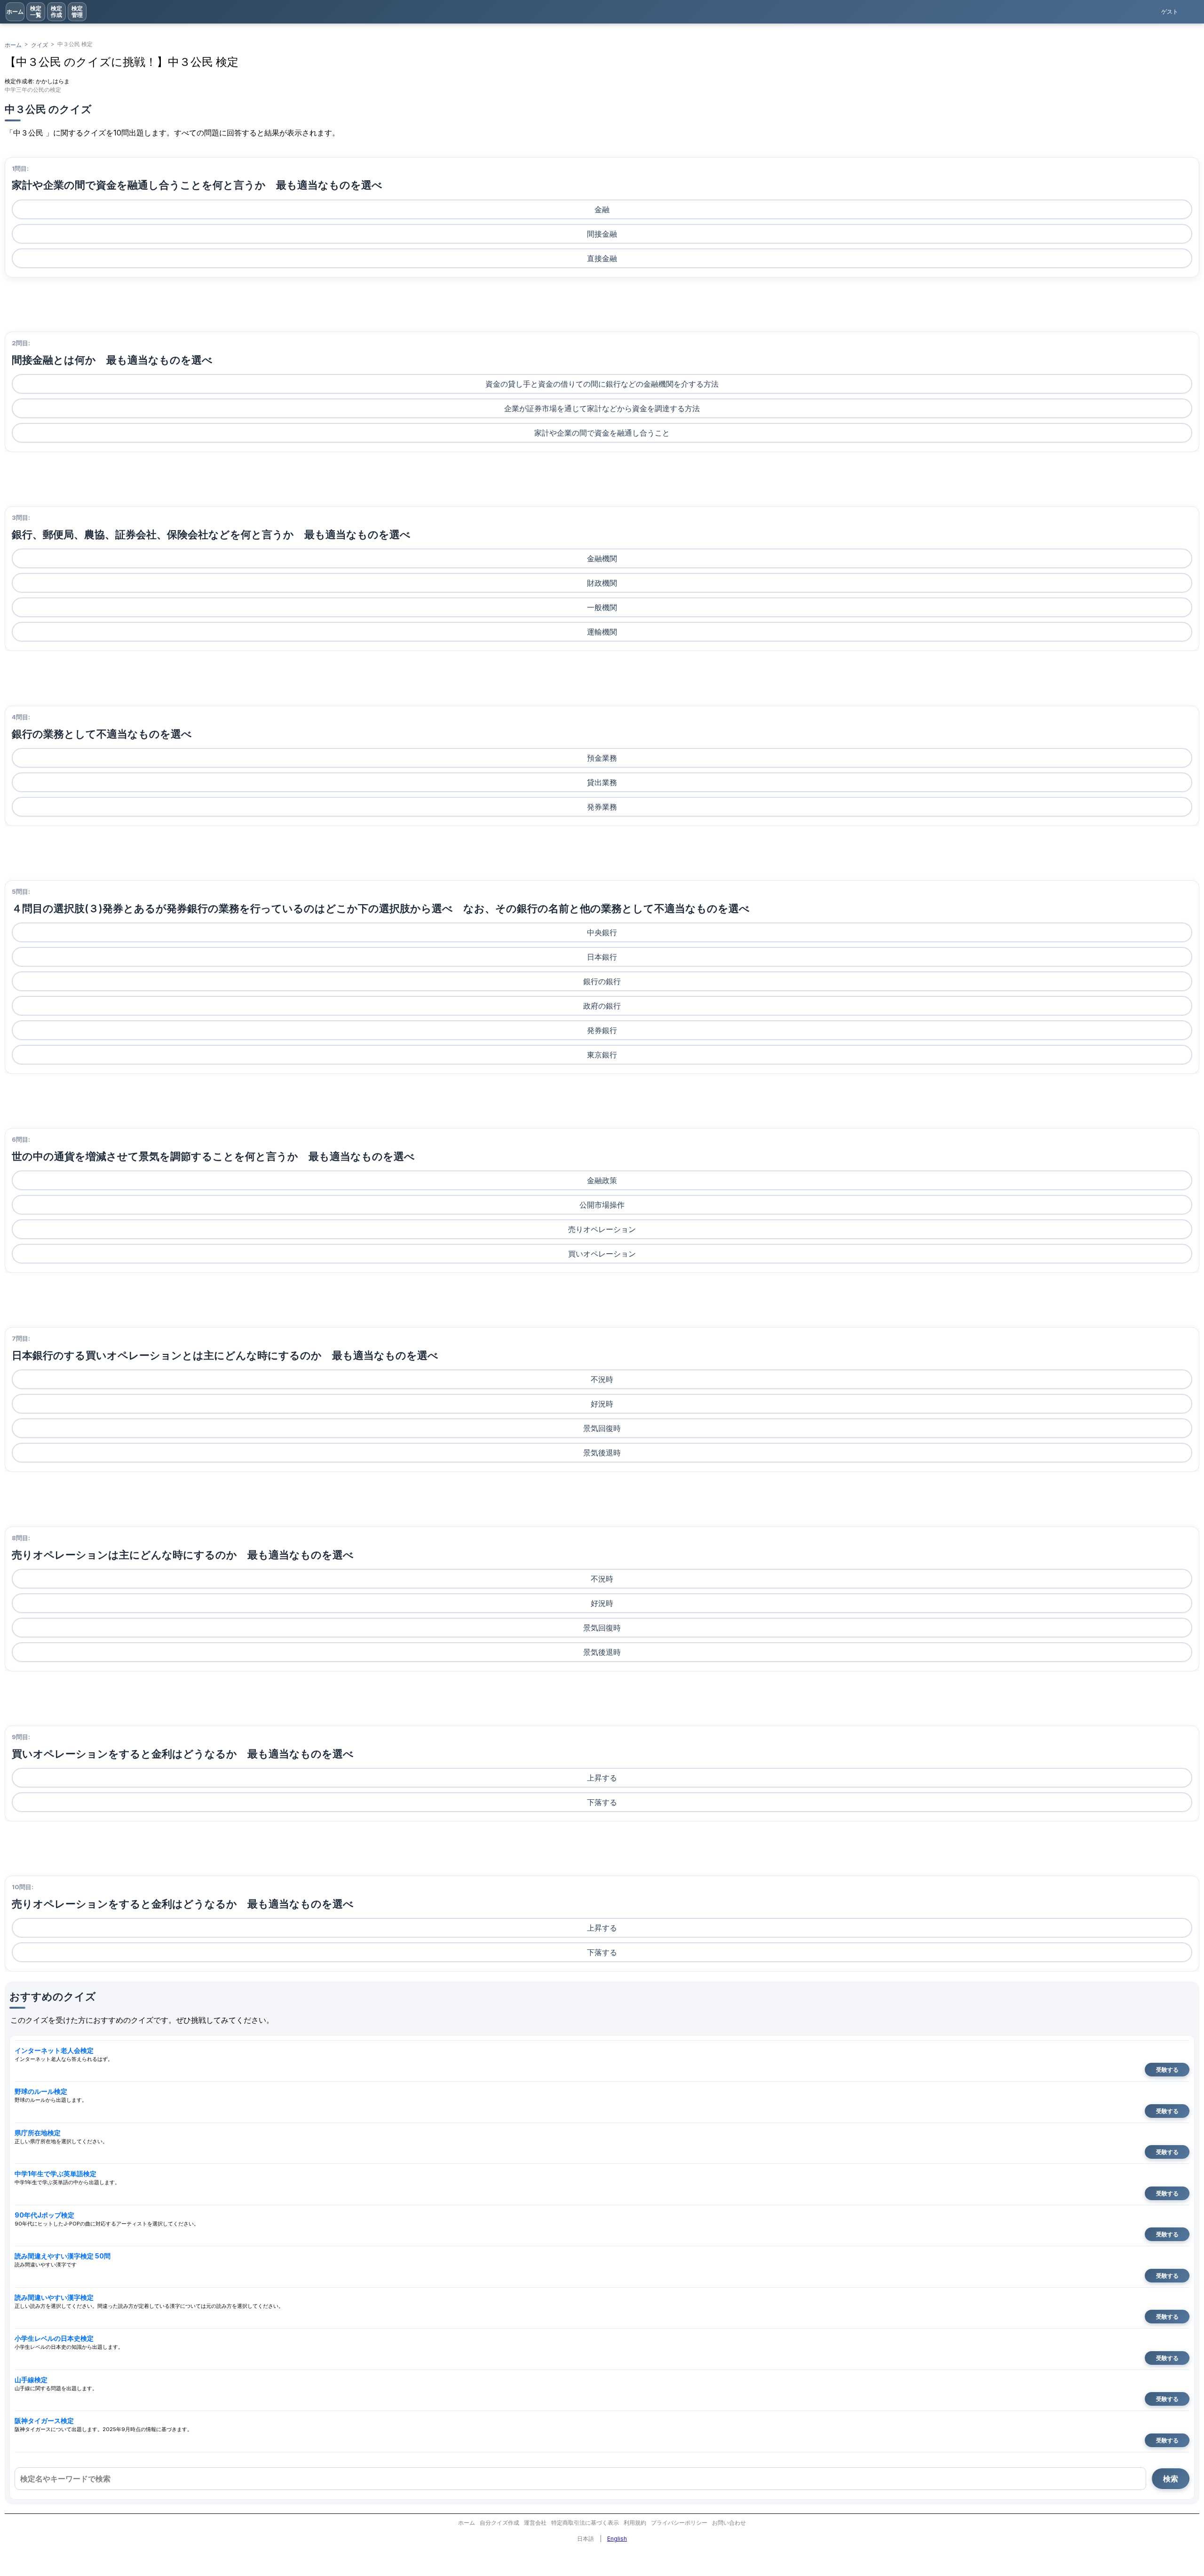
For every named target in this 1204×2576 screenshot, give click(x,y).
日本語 (586, 2539)
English (617, 2539)
